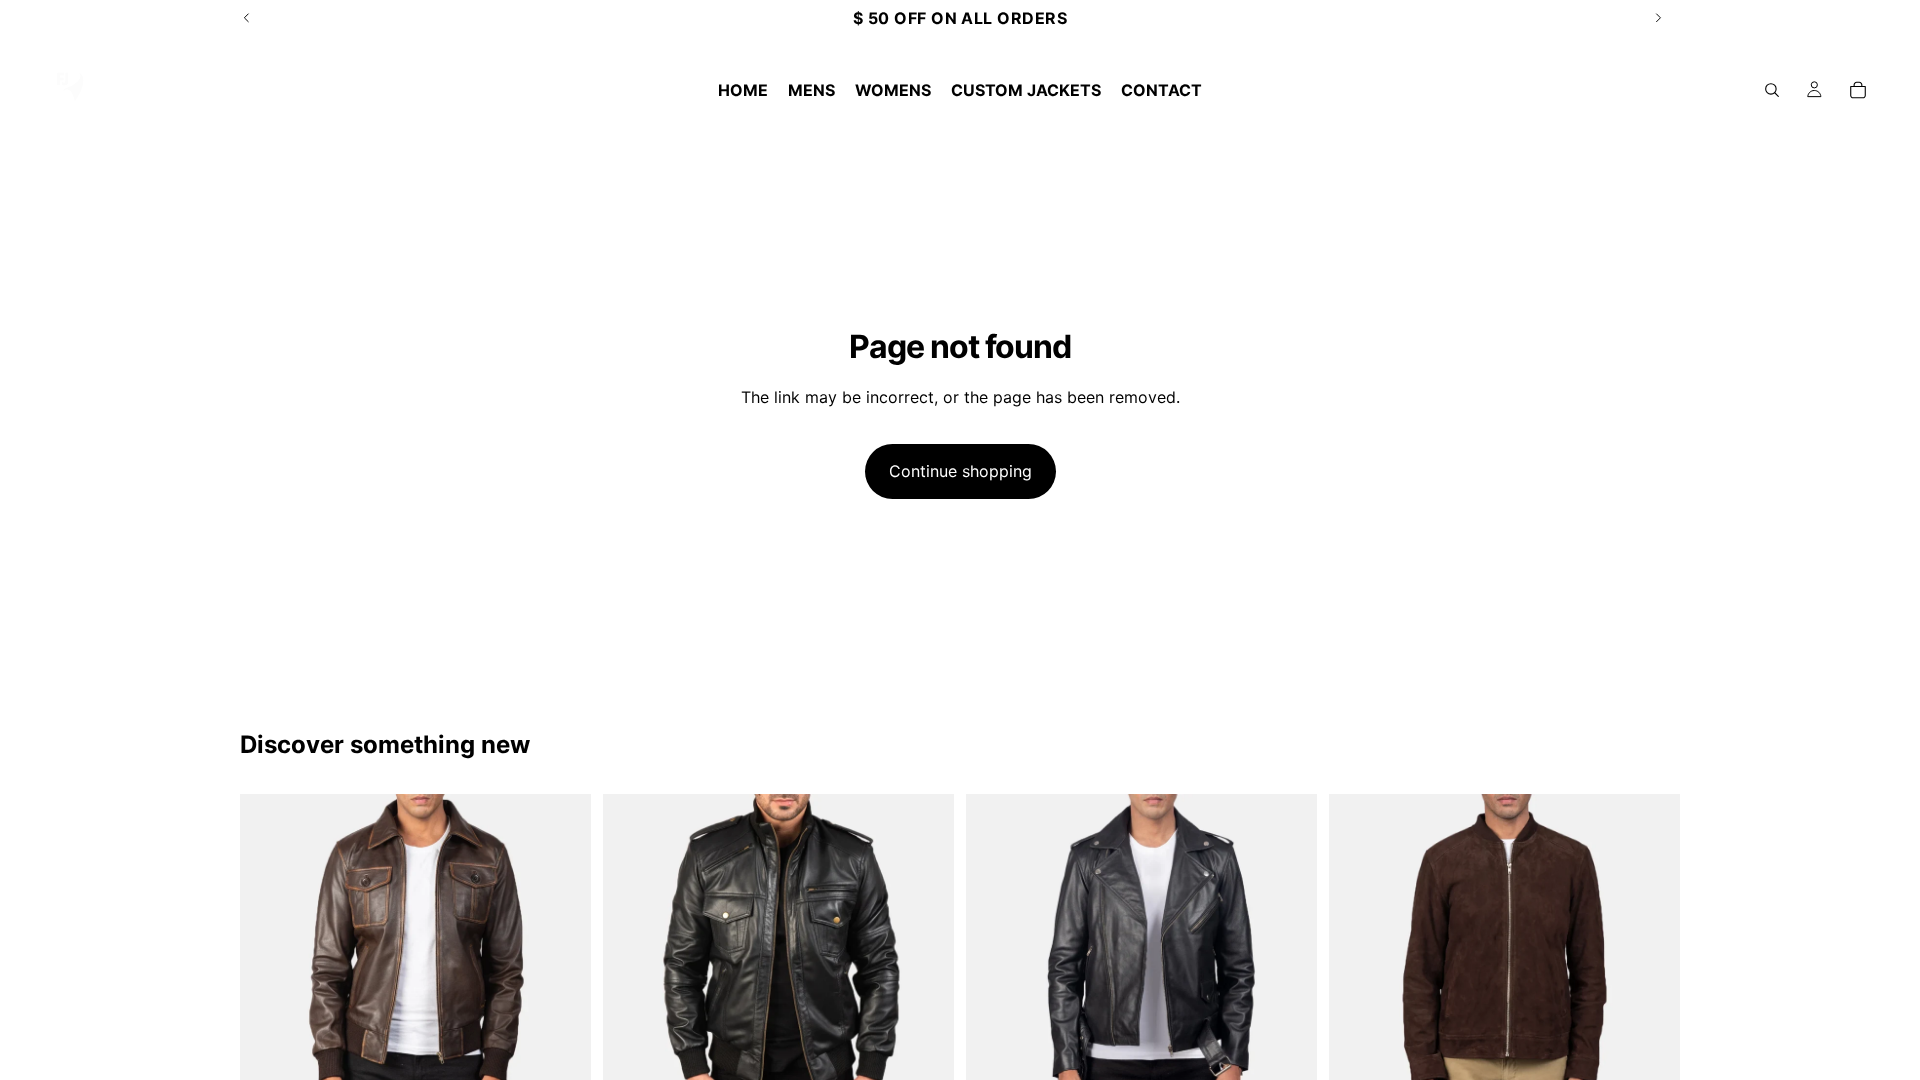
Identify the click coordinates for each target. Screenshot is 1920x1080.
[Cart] (1858, 90)
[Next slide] (561, 970)
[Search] (1772, 90)
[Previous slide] (270, 970)
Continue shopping (960, 471)
